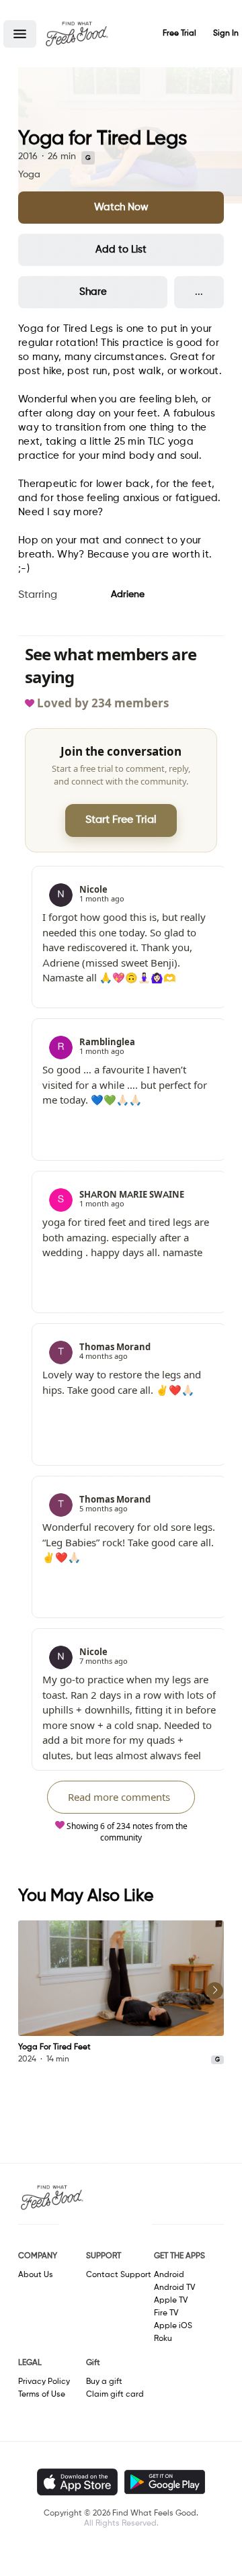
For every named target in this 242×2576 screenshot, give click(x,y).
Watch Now (121, 207)
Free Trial (179, 34)
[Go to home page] (77, 34)
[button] (20, 34)
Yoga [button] (29, 175)
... (199, 292)
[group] (121, 1993)
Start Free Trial (121, 820)
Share (93, 292)
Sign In (226, 34)
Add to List (121, 250)
